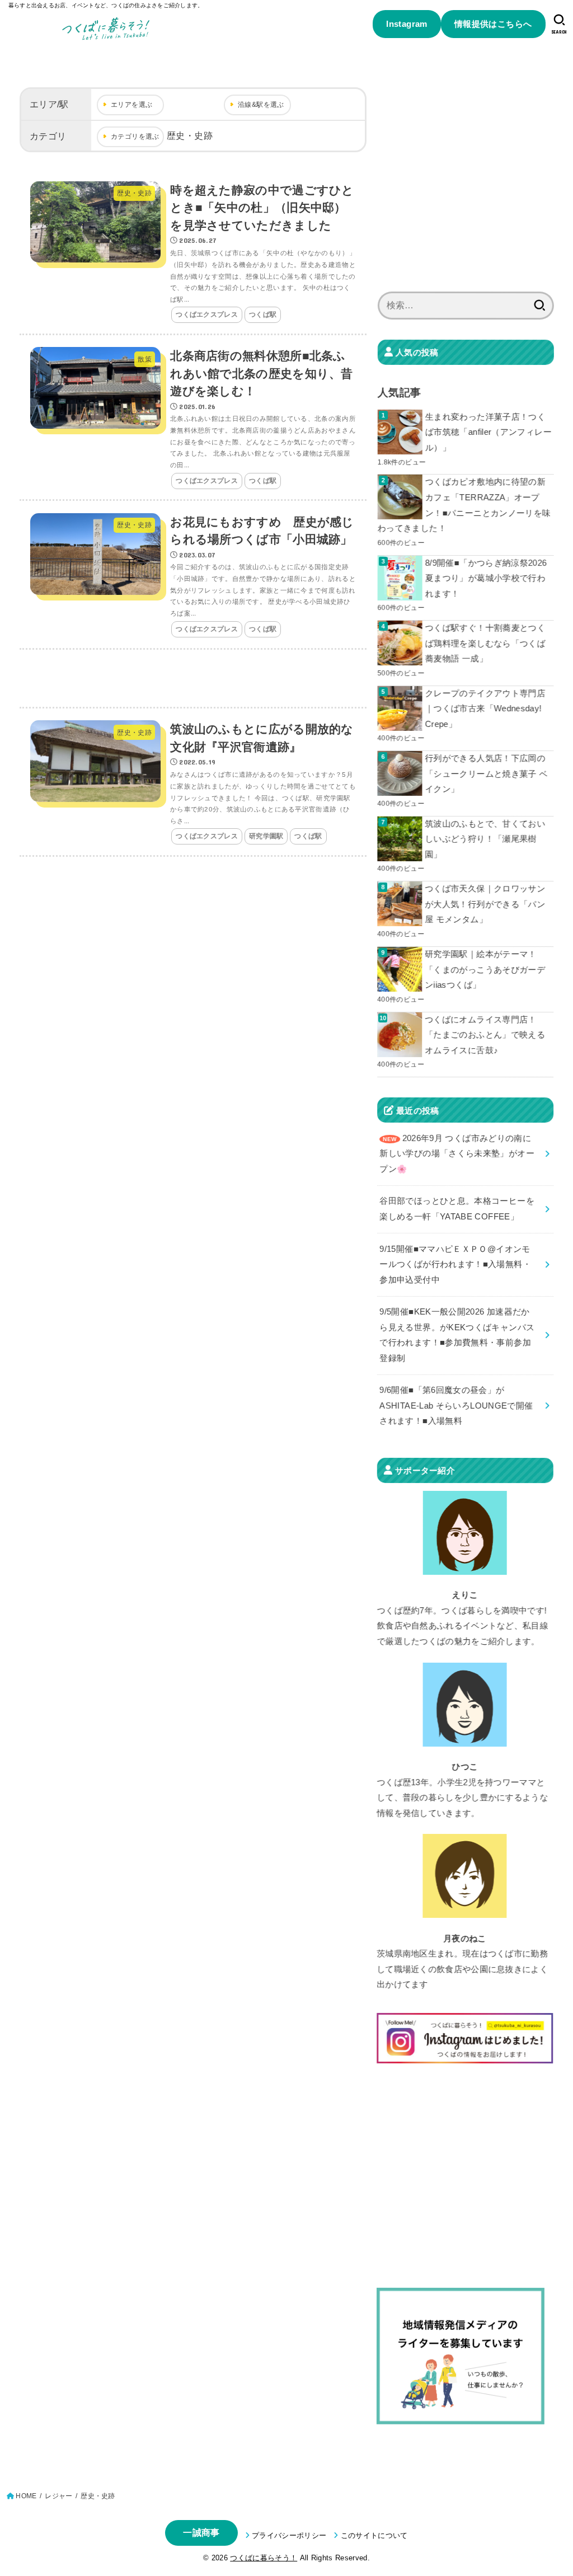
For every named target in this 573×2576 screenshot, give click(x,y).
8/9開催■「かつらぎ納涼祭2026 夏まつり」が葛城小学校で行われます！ (486, 578)
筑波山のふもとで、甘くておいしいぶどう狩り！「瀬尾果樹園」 (485, 839)
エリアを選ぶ (131, 105)
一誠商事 (201, 2533)
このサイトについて (374, 2535)
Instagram (407, 24)
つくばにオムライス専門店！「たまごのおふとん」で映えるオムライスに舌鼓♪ (485, 1034)
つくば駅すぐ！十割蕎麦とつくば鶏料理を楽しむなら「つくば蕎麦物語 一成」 (485, 643)
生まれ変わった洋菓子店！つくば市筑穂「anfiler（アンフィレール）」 (489, 432)
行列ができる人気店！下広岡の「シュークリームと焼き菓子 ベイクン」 (487, 774)
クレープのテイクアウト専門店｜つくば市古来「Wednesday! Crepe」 (485, 709)
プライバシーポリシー (289, 2535)
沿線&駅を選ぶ (261, 105)
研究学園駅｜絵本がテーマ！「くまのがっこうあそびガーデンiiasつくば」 (485, 970)
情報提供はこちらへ (493, 24)
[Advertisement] (193, 679)
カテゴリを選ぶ (135, 137)
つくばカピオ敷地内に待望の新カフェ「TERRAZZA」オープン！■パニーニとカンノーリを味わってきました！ (464, 505)
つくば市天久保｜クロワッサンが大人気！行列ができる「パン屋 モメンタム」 (485, 904)
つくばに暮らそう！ (264, 2558)
